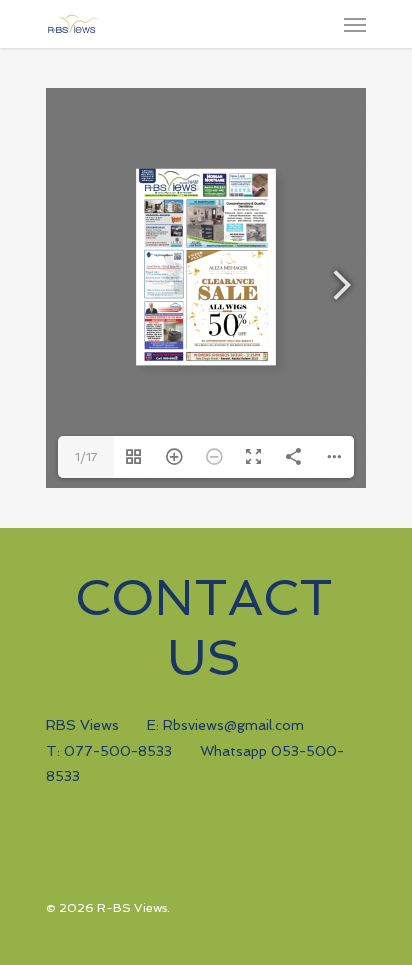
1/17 (86, 457)
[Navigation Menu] (355, 24)
